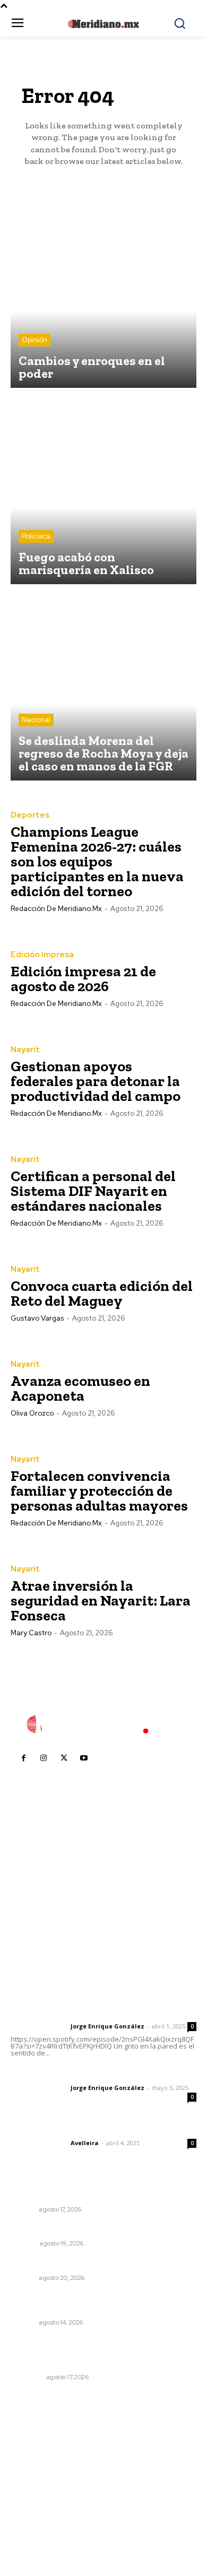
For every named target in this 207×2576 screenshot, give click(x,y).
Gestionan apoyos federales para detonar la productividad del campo (96, 1081)
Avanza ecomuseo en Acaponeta (80, 1388)
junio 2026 (35, 2481)
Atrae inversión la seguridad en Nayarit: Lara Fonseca (101, 1601)
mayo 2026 (37, 2497)
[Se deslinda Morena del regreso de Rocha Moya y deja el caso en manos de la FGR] (103, 688)
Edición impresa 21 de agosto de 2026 (83, 979)
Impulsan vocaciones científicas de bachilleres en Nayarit (99, 2303)
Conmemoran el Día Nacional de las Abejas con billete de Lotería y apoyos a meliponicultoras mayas (100, 2352)
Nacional (36, 720)
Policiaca (36, 536)
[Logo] (103, 1724)
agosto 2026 (39, 2449)
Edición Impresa (42, 955)
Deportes (30, 815)
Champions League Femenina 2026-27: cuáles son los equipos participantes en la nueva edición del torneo (97, 861)
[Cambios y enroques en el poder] (103, 295)
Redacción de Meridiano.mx (56, 909)
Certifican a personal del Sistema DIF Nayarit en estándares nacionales (93, 1191)
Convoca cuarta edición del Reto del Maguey (102, 1293)
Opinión (34, 340)
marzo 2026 (38, 2529)
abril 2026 (34, 2513)
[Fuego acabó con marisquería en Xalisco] (103, 491)
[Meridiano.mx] (104, 24)
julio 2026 (34, 2465)
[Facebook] (23, 1758)
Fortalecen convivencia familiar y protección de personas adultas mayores (99, 1491)
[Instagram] (44, 1758)
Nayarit (25, 1050)
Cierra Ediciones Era (48, 2229)
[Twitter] (64, 1758)
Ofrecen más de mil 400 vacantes (76, 2264)
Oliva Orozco (32, 1413)
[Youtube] (84, 1758)
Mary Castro (31, 1633)
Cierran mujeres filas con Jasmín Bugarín (87, 2195)
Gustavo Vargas (37, 1318)
